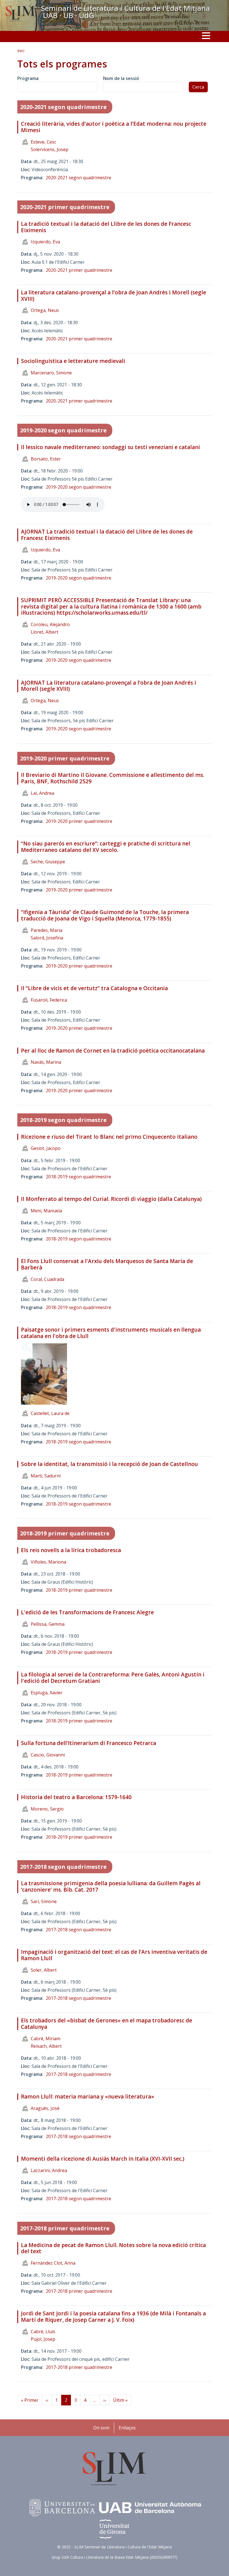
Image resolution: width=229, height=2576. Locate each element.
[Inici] (20, 14)
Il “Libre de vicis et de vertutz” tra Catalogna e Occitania (94, 988)
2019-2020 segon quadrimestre (63, 430)
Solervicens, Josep (50, 149)
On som (101, 2428)
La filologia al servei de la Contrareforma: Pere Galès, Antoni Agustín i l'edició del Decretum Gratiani (113, 1678)
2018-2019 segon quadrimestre (63, 1120)
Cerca (198, 87)
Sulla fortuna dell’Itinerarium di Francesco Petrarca (89, 1743)
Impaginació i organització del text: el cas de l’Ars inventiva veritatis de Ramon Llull (114, 1955)
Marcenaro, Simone (51, 373)
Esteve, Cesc (43, 142)
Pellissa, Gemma (48, 1624)
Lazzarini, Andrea (49, 2170)
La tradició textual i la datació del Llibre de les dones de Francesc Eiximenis (106, 227)
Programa (28, 78)
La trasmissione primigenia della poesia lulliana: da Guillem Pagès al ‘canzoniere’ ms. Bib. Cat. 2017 (111, 1886)
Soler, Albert (44, 1970)
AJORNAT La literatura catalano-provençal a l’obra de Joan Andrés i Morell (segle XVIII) (108, 686)
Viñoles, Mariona (48, 1562)
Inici (21, 51)
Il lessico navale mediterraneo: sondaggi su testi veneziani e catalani (110, 447)
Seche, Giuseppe (48, 862)
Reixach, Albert (46, 2046)
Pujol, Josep (43, 2339)
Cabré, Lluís (43, 2332)
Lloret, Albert (45, 632)
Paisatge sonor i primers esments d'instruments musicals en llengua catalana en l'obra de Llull (111, 1333)
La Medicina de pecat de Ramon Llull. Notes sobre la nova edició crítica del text (113, 2248)
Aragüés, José (45, 2108)
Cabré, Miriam (46, 2039)
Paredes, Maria (46, 930)
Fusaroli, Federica (49, 1000)
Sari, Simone (44, 1901)
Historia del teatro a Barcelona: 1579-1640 (76, 1797)
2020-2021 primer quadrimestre (65, 207)
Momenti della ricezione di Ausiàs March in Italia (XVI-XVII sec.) (103, 2159)
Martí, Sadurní (46, 1476)
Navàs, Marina (46, 1062)
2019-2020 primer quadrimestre (65, 758)
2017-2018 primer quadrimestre (65, 2228)
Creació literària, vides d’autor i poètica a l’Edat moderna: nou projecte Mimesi (114, 127)
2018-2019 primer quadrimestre (65, 1533)
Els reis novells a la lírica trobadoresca (71, 1550)
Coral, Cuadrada (47, 1279)
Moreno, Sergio (47, 1809)
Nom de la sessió (121, 78)
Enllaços (127, 2428)
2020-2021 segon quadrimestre (63, 107)
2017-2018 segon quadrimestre (63, 1867)
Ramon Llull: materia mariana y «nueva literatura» (88, 2097)
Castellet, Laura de (50, 1413)
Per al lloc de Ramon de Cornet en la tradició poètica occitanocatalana (113, 1051)
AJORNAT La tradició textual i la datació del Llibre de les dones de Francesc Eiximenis (107, 535)
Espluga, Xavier (47, 1693)
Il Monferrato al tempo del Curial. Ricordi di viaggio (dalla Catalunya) (111, 1199)
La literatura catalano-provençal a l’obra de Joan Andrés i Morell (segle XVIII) (114, 296)
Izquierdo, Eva (45, 242)
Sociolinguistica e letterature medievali (73, 361)
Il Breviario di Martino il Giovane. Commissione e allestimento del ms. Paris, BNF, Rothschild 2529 (113, 778)
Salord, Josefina (47, 938)
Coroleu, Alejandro (50, 624)
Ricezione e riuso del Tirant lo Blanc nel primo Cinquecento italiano (109, 1137)
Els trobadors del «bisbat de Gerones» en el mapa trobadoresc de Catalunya (107, 2024)
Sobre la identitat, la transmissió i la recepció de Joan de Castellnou (109, 1464)
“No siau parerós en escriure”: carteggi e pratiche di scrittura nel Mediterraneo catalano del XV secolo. (106, 847)
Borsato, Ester (46, 459)
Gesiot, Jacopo (46, 1148)
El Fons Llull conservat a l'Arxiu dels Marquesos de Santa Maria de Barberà (107, 1264)
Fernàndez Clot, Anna (53, 2263)
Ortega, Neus (45, 310)
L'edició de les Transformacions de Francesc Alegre (87, 1612)
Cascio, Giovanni (48, 1755)
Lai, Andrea (42, 793)
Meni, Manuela (46, 1211)
